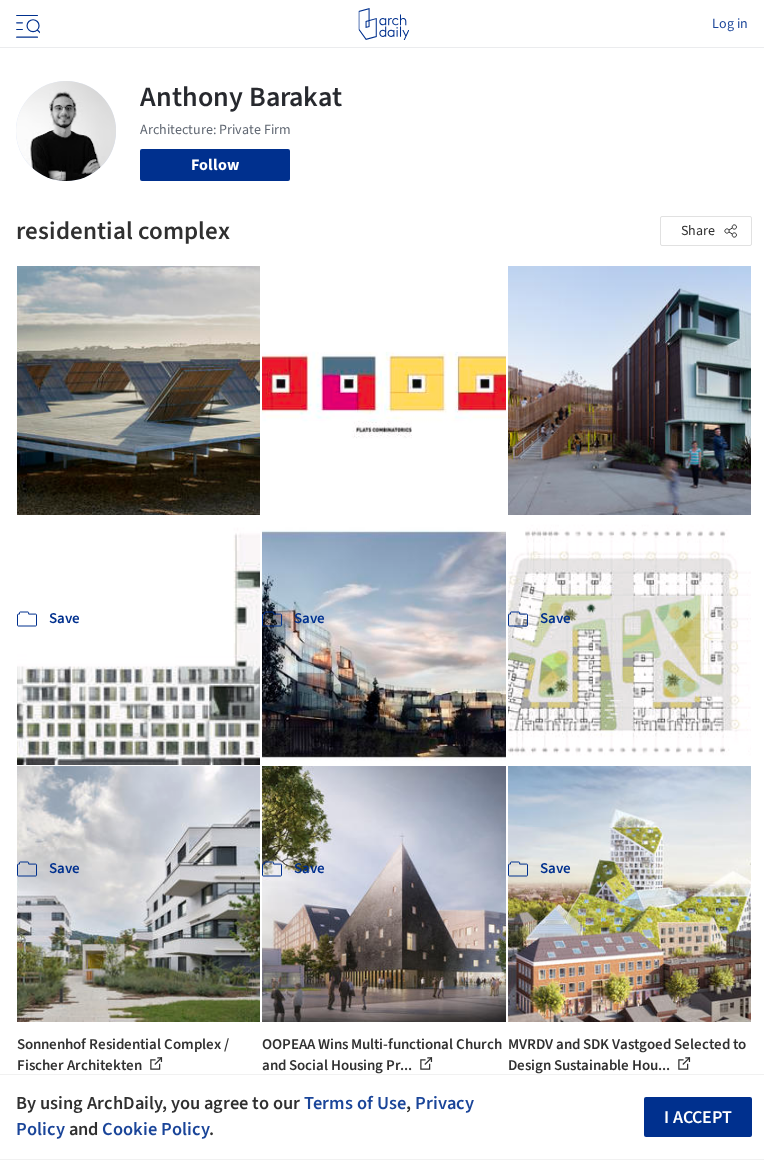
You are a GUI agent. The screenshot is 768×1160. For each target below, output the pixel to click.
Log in (730, 24)
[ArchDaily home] (383, 24)
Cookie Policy (155, 1129)
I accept (698, 1117)
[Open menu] (26, 24)
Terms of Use (355, 1103)
